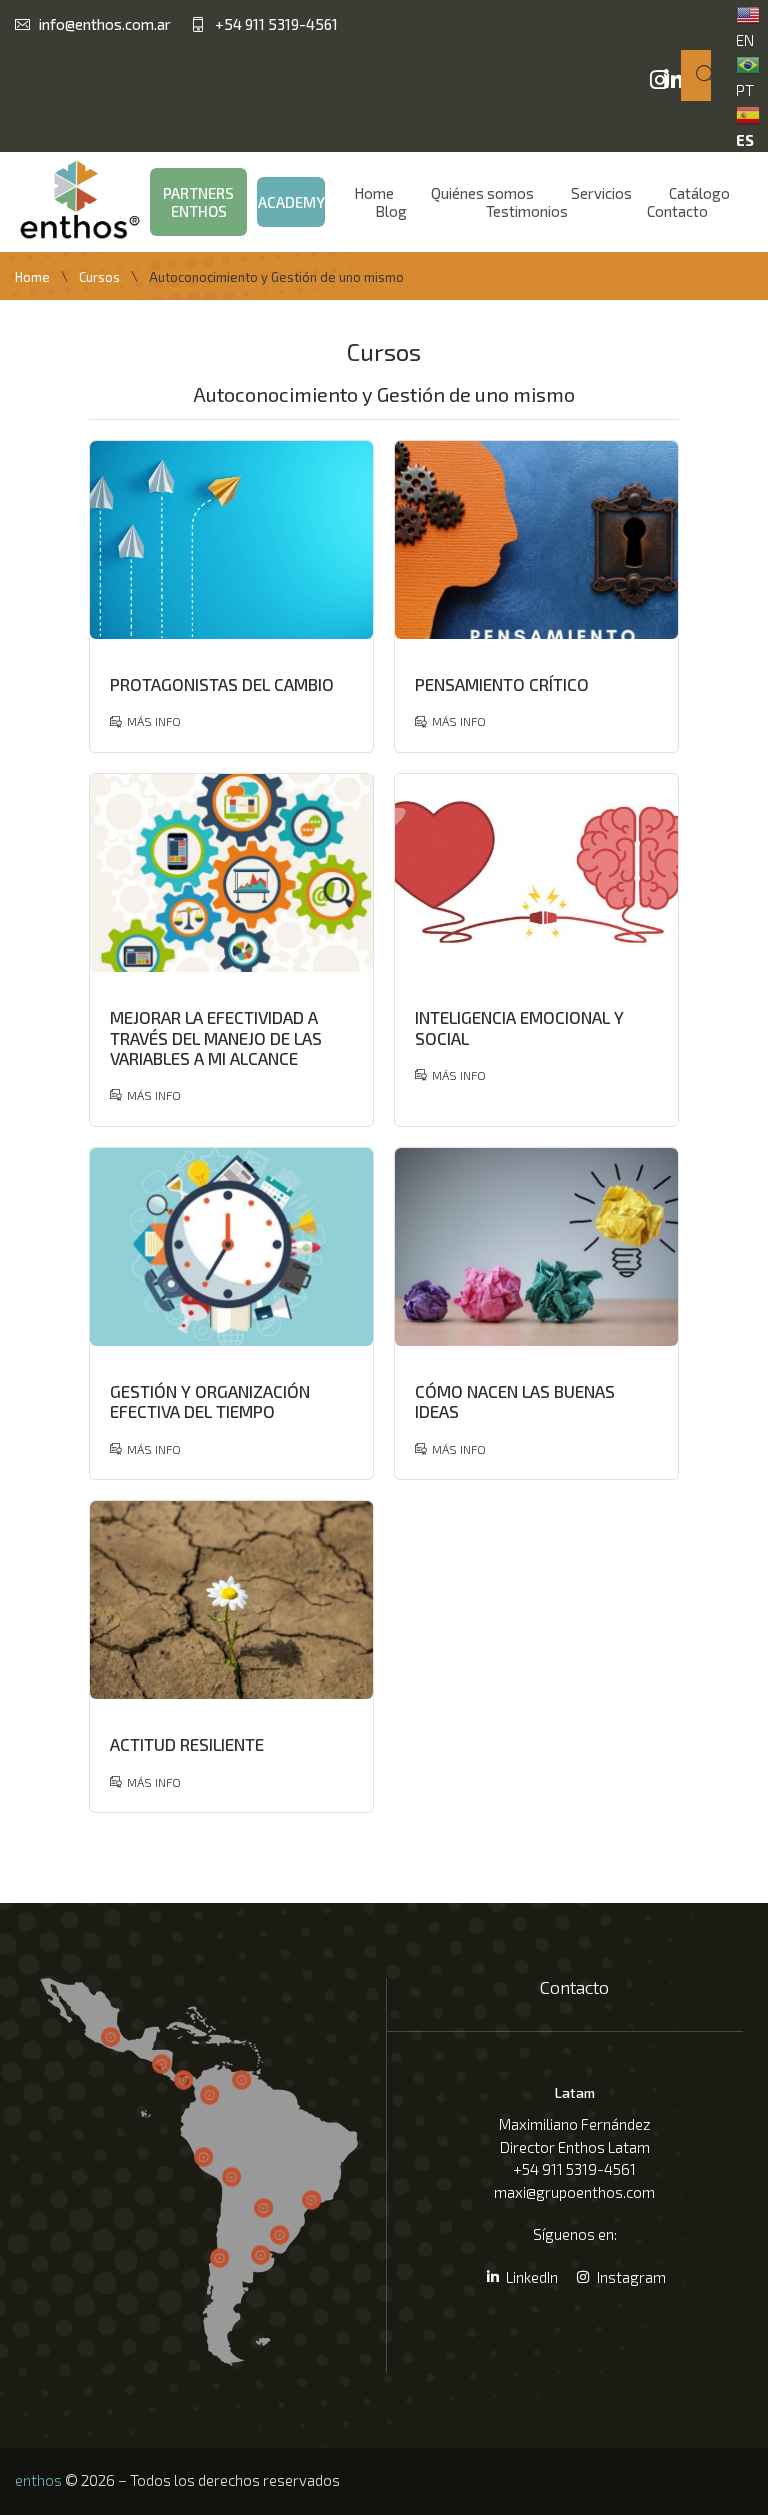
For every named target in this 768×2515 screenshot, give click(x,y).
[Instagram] (659, 80)
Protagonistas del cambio (222, 684)
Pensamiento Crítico (502, 684)
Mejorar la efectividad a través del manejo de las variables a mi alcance (216, 1037)
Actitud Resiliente (187, 1744)
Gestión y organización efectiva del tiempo (210, 1401)
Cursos (99, 277)
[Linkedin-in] (673, 80)
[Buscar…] (696, 75)
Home (32, 277)
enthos (38, 2480)
